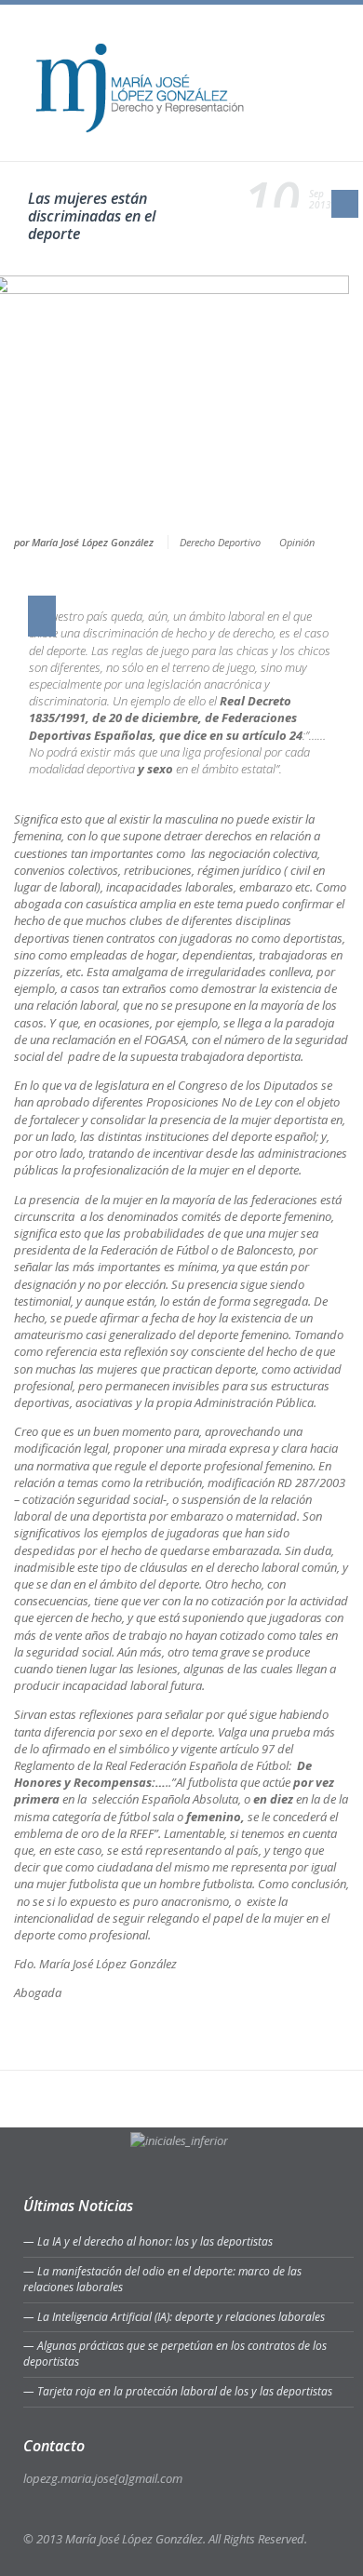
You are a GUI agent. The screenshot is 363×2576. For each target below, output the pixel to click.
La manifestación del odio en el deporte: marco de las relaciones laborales (162, 2279)
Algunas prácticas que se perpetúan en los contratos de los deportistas (175, 2354)
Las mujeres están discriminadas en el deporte (92, 216)
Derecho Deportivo (220, 542)
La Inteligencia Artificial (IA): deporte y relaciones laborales (181, 2317)
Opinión (297, 542)
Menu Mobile (326, 52)
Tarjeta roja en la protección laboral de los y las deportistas (185, 2391)
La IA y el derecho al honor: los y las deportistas (155, 2241)
